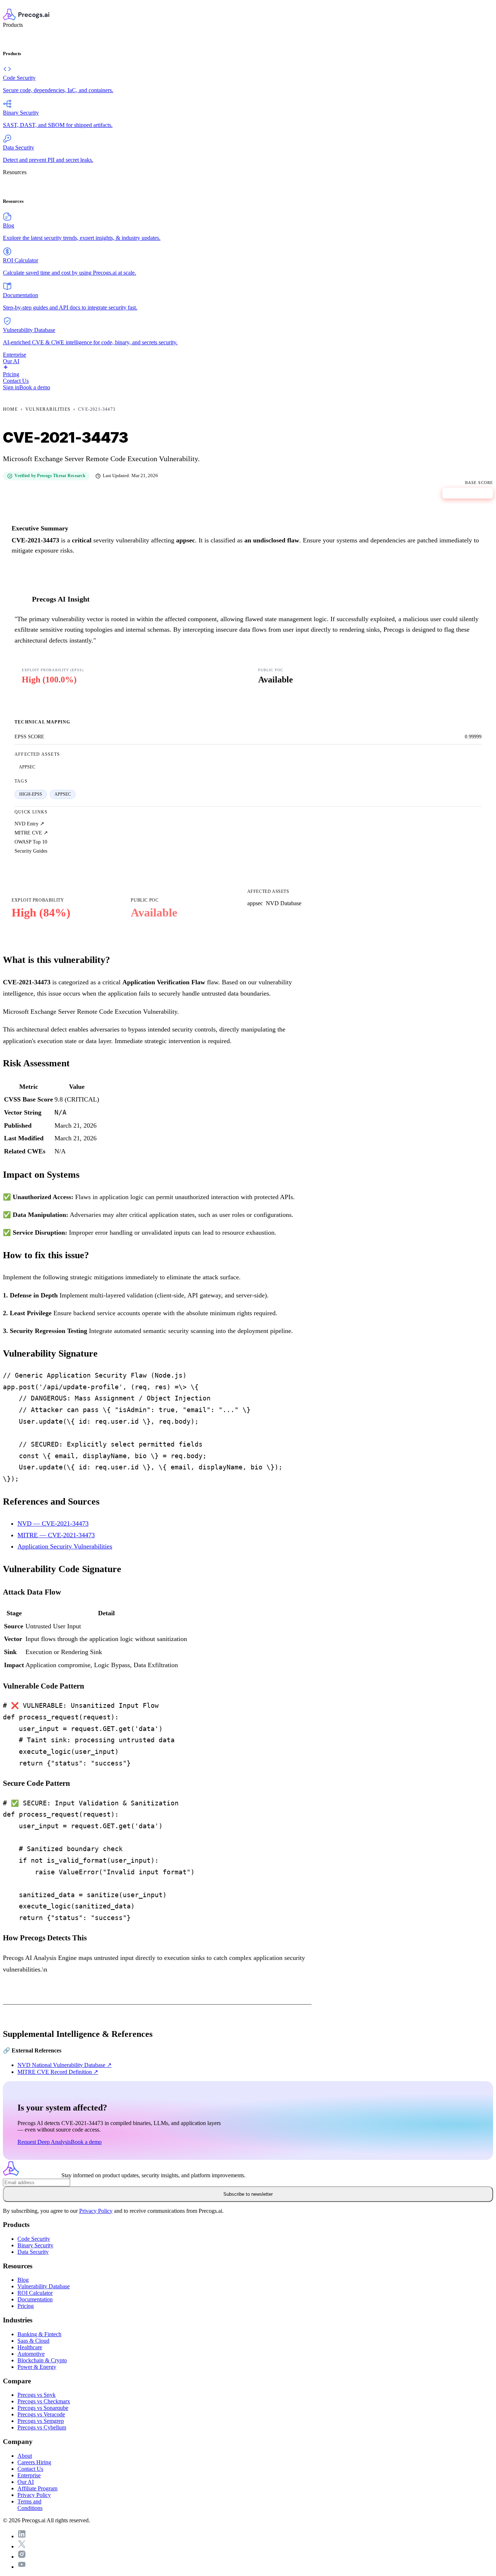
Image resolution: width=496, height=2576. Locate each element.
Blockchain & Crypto (42, 2360)
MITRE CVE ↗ (31, 833)
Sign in (11, 387)
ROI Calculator (35, 2293)
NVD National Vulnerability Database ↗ (64, 2065)
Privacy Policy (96, 2211)
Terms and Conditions (30, 2505)
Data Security (33, 2252)
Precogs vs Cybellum (42, 2427)
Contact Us (30, 2469)
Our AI (26, 2482)
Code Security (34, 2239)
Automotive (31, 2354)
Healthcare (30, 2347)
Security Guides (31, 851)
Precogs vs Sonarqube (43, 2408)
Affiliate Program (37, 2488)
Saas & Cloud (33, 2341)
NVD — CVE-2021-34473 (53, 1523)
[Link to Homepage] (32, 2175)
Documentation (35, 2299)
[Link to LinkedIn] (22, 2536)
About (25, 2456)
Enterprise (29, 2475)
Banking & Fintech (39, 2334)
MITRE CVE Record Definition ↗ (58, 2072)
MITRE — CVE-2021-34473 (56, 1535)
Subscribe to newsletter (248, 2194)
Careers (34, 2462)
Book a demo (35, 387)
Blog (23, 2280)
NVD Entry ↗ (29, 824)
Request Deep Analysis (44, 2142)
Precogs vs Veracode (41, 2414)
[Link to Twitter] (22, 2546)
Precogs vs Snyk (36, 2395)
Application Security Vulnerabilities (65, 1546)
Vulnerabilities (48, 409)
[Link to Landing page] (248, 15)
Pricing (26, 2306)
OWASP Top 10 (31, 842)
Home (10, 409)
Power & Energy (37, 2367)
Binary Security (35, 2245)
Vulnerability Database (44, 2286)
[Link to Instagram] (22, 2557)
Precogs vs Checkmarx (44, 2401)
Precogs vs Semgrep (41, 2421)
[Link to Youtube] (22, 2567)
